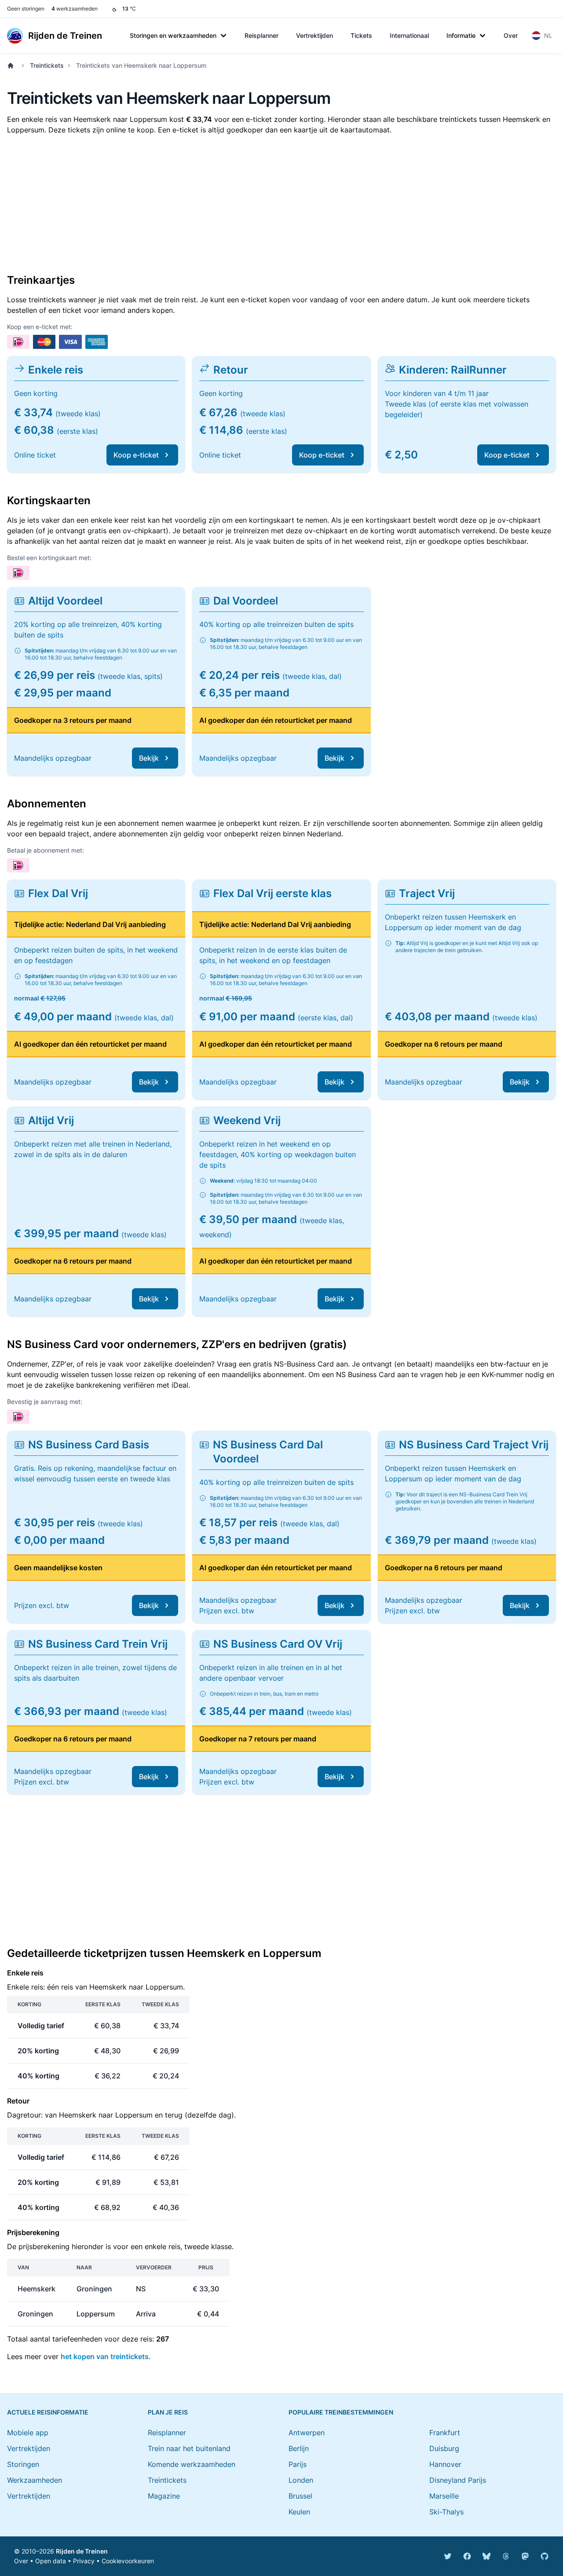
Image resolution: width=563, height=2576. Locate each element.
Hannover (445, 2464)
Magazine (164, 2496)
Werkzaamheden (35, 2480)
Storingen (23, 2464)
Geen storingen (26, 9)
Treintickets (47, 65)
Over (511, 35)
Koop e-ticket (136, 455)
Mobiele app (28, 2433)
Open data (51, 2561)
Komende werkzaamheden (192, 2464)
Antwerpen (307, 2433)
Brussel (300, 2496)
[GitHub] (545, 2556)
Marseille (444, 2496)
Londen (301, 2480)
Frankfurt (445, 2433)
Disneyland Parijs (458, 2480)
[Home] (12, 66)
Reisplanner (261, 35)
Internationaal (409, 35)
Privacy (84, 2561)
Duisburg (444, 2448)
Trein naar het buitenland (189, 2448)
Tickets (361, 35)
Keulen (299, 2512)
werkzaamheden (75, 9)
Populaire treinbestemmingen (341, 2412)
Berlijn (299, 2448)
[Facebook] (467, 2556)
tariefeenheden (77, 2339)
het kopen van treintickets (105, 2356)
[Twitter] (448, 2556)
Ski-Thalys (446, 2512)
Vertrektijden (314, 35)
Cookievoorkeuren (128, 2561)
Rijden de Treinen (82, 2551)
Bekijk (149, 758)
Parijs (298, 2464)
